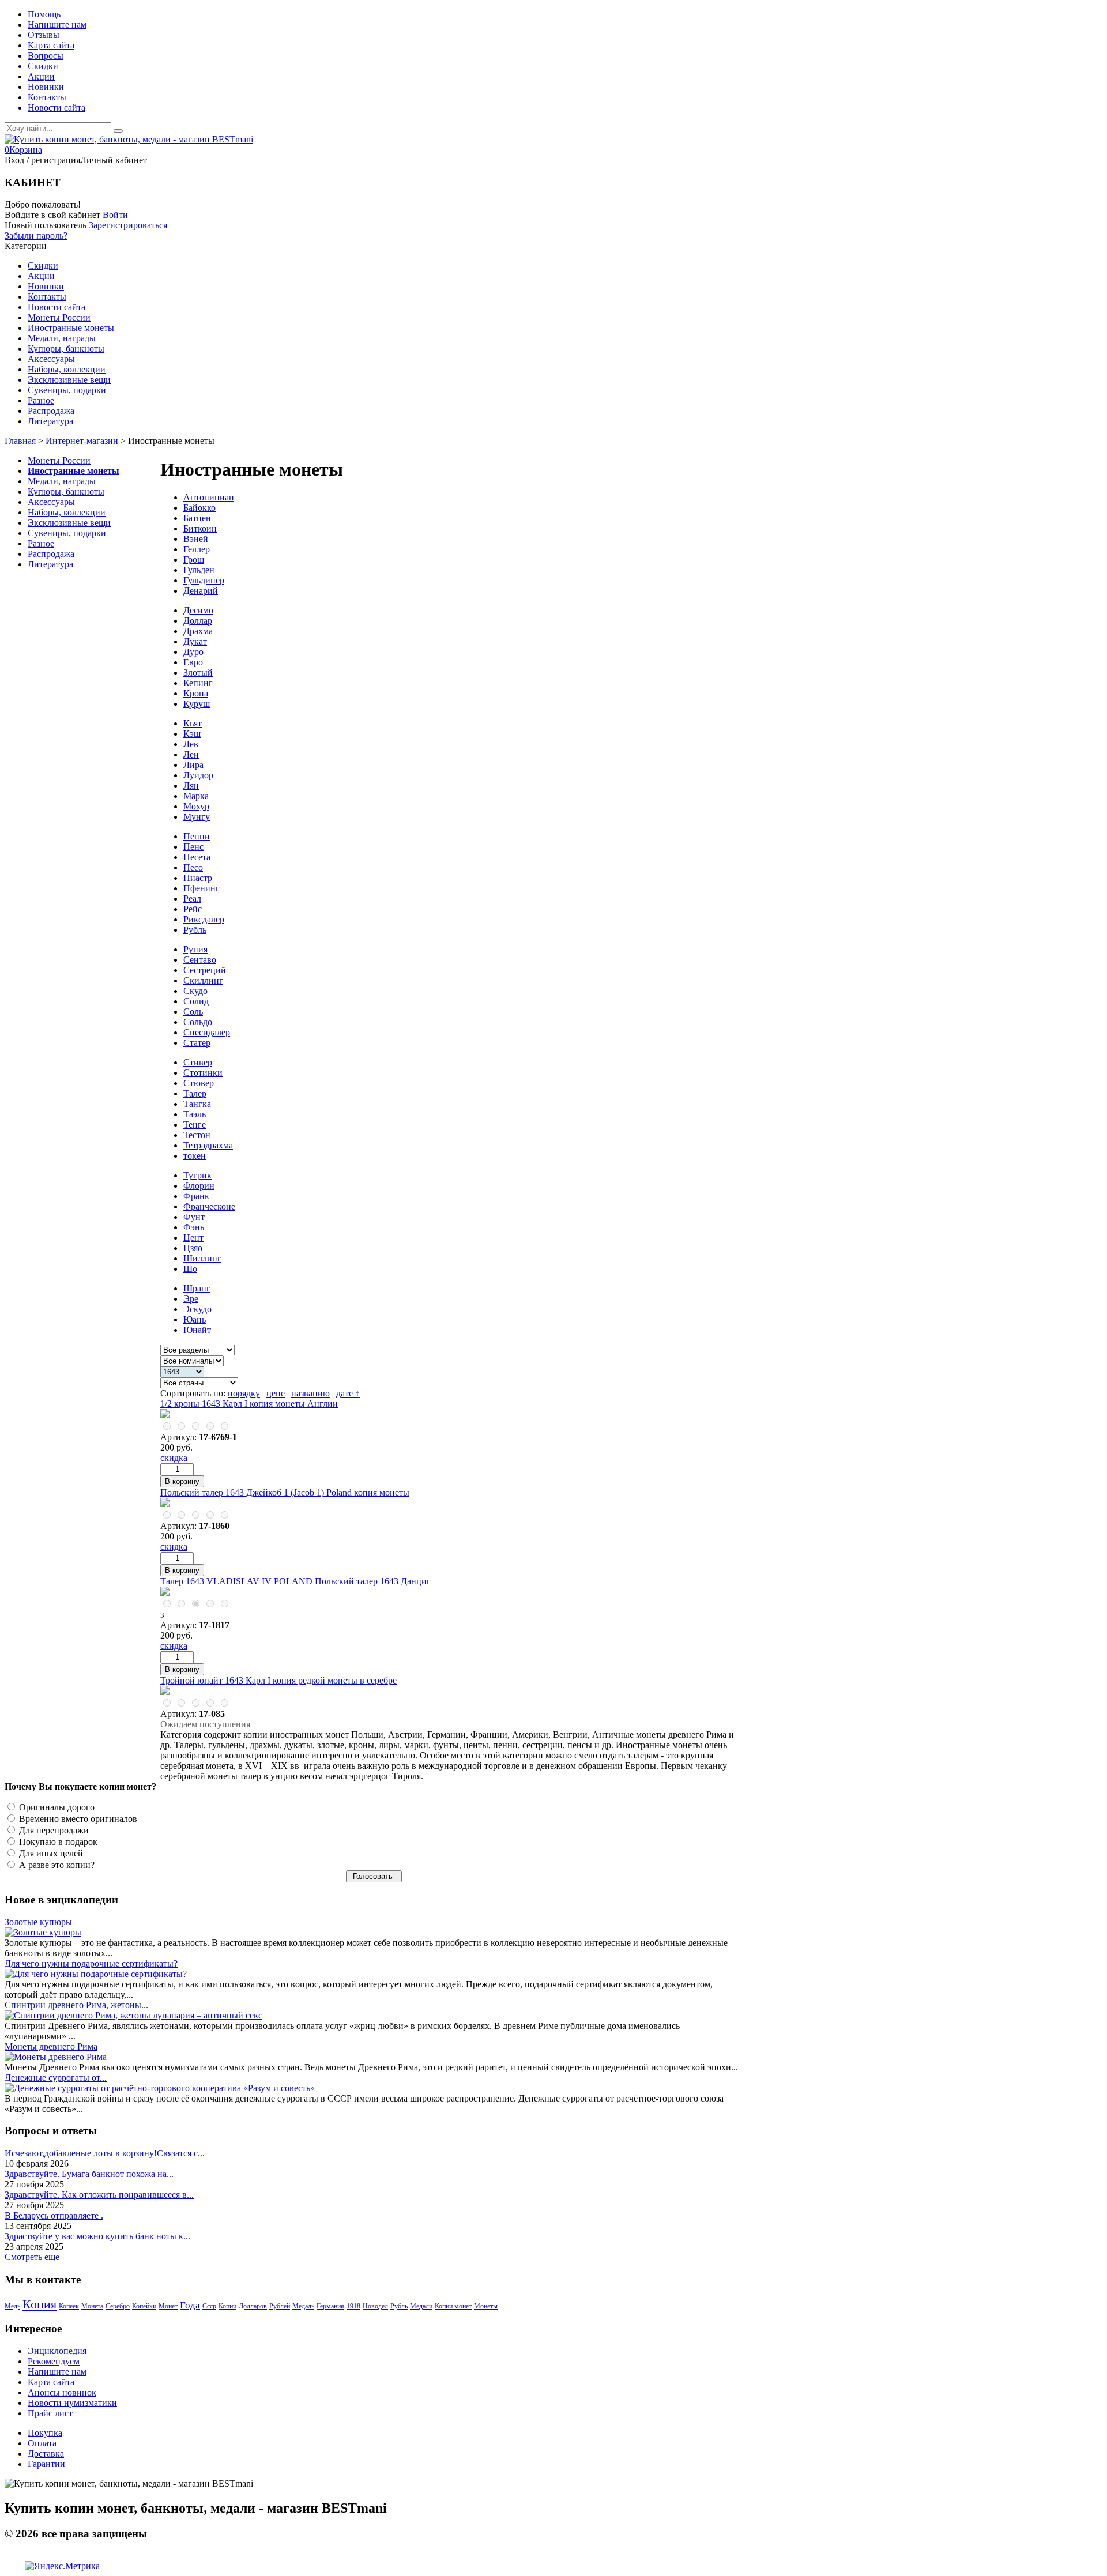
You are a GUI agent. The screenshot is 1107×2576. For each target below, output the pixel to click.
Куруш (197, 704)
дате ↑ (348, 1393)
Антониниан (209, 497)
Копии (227, 2306)
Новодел (375, 2306)
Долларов (253, 2306)
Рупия (195, 949)
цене (276, 1393)
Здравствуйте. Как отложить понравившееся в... (99, 2195)
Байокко (199, 508)
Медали (421, 2306)
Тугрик (197, 1175)
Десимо (198, 610)
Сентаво (200, 960)
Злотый (198, 673)
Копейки (144, 2306)
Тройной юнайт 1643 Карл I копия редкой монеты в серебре (278, 1680)
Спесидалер (207, 1032)
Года (190, 2305)
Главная (20, 441)
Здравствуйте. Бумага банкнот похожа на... (89, 2174)
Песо (193, 867)
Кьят (193, 723)
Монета (92, 2306)
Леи (191, 754)
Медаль (303, 2306)
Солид (196, 1001)
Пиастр (198, 878)
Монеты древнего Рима (51, 2046)
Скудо (195, 991)
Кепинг (198, 683)
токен (195, 1156)
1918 (353, 2306)
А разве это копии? (56, 1865)
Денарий (201, 591)
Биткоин (200, 528)
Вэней (196, 539)
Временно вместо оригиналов (77, 1819)
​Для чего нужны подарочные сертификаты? (91, 1963)
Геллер (197, 549)
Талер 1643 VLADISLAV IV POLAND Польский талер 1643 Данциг (295, 1581)
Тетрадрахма (208, 1145)
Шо (190, 1269)
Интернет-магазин (82, 441)
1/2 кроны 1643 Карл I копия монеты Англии (249, 1404)
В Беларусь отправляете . (54, 2215)
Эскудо (197, 1309)
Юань (195, 1319)
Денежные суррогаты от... (56, 2078)
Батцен (197, 518)
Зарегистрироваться (128, 225)
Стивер (198, 1062)
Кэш (192, 734)
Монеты (486, 2306)
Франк (196, 1196)
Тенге (195, 1125)
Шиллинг (202, 1258)
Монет (168, 2306)
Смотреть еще (32, 2257)
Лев (191, 744)
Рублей (280, 2306)
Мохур (196, 806)
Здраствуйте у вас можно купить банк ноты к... (97, 2236)
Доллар (198, 621)
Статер (197, 1043)
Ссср (209, 2306)
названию (310, 1393)
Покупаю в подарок (57, 1842)
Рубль (195, 930)
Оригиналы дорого (56, 1807)
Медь (12, 2306)
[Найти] (118, 131)
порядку (244, 1393)
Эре (191, 1299)
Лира (193, 765)
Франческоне (209, 1206)
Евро (193, 662)
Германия (330, 2306)
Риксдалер (204, 919)
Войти (115, 215)
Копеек (69, 2306)
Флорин (199, 1186)
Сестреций (205, 970)
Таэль (195, 1114)
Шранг (197, 1288)
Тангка (197, 1104)
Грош (194, 560)
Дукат (195, 641)
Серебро (118, 2306)
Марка (196, 796)
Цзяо (193, 1248)
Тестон (197, 1135)
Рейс (193, 909)
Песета (197, 857)
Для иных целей (50, 1853)
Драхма (198, 631)
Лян (191, 786)
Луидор (198, 775)
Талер (195, 1093)
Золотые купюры (38, 1922)
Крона (196, 693)
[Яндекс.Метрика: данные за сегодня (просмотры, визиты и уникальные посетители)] (62, 2566)
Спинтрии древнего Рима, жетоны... (76, 2005)
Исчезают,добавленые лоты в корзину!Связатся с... (105, 2153)
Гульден (199, 570)
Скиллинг (203, 980)
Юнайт (197, 1330)
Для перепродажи (53, 1830)
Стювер (199, 1083)
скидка (174, 1458)
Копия (39, 2304)
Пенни (197, 836)
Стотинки (203, 1073)
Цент (193, 1238)
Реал (192, 899)
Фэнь (194, 1227)
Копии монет (453, 2306)
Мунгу (197, 817)
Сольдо (198, 1022)
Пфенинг (202, 888)
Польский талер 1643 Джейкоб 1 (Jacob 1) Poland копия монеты (285, 1492)
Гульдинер (204, 580)
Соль (193, 1012)
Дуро (193, 652)
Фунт (194, 1217)
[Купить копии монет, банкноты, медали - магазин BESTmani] (129, 139)
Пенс (193, 847)
